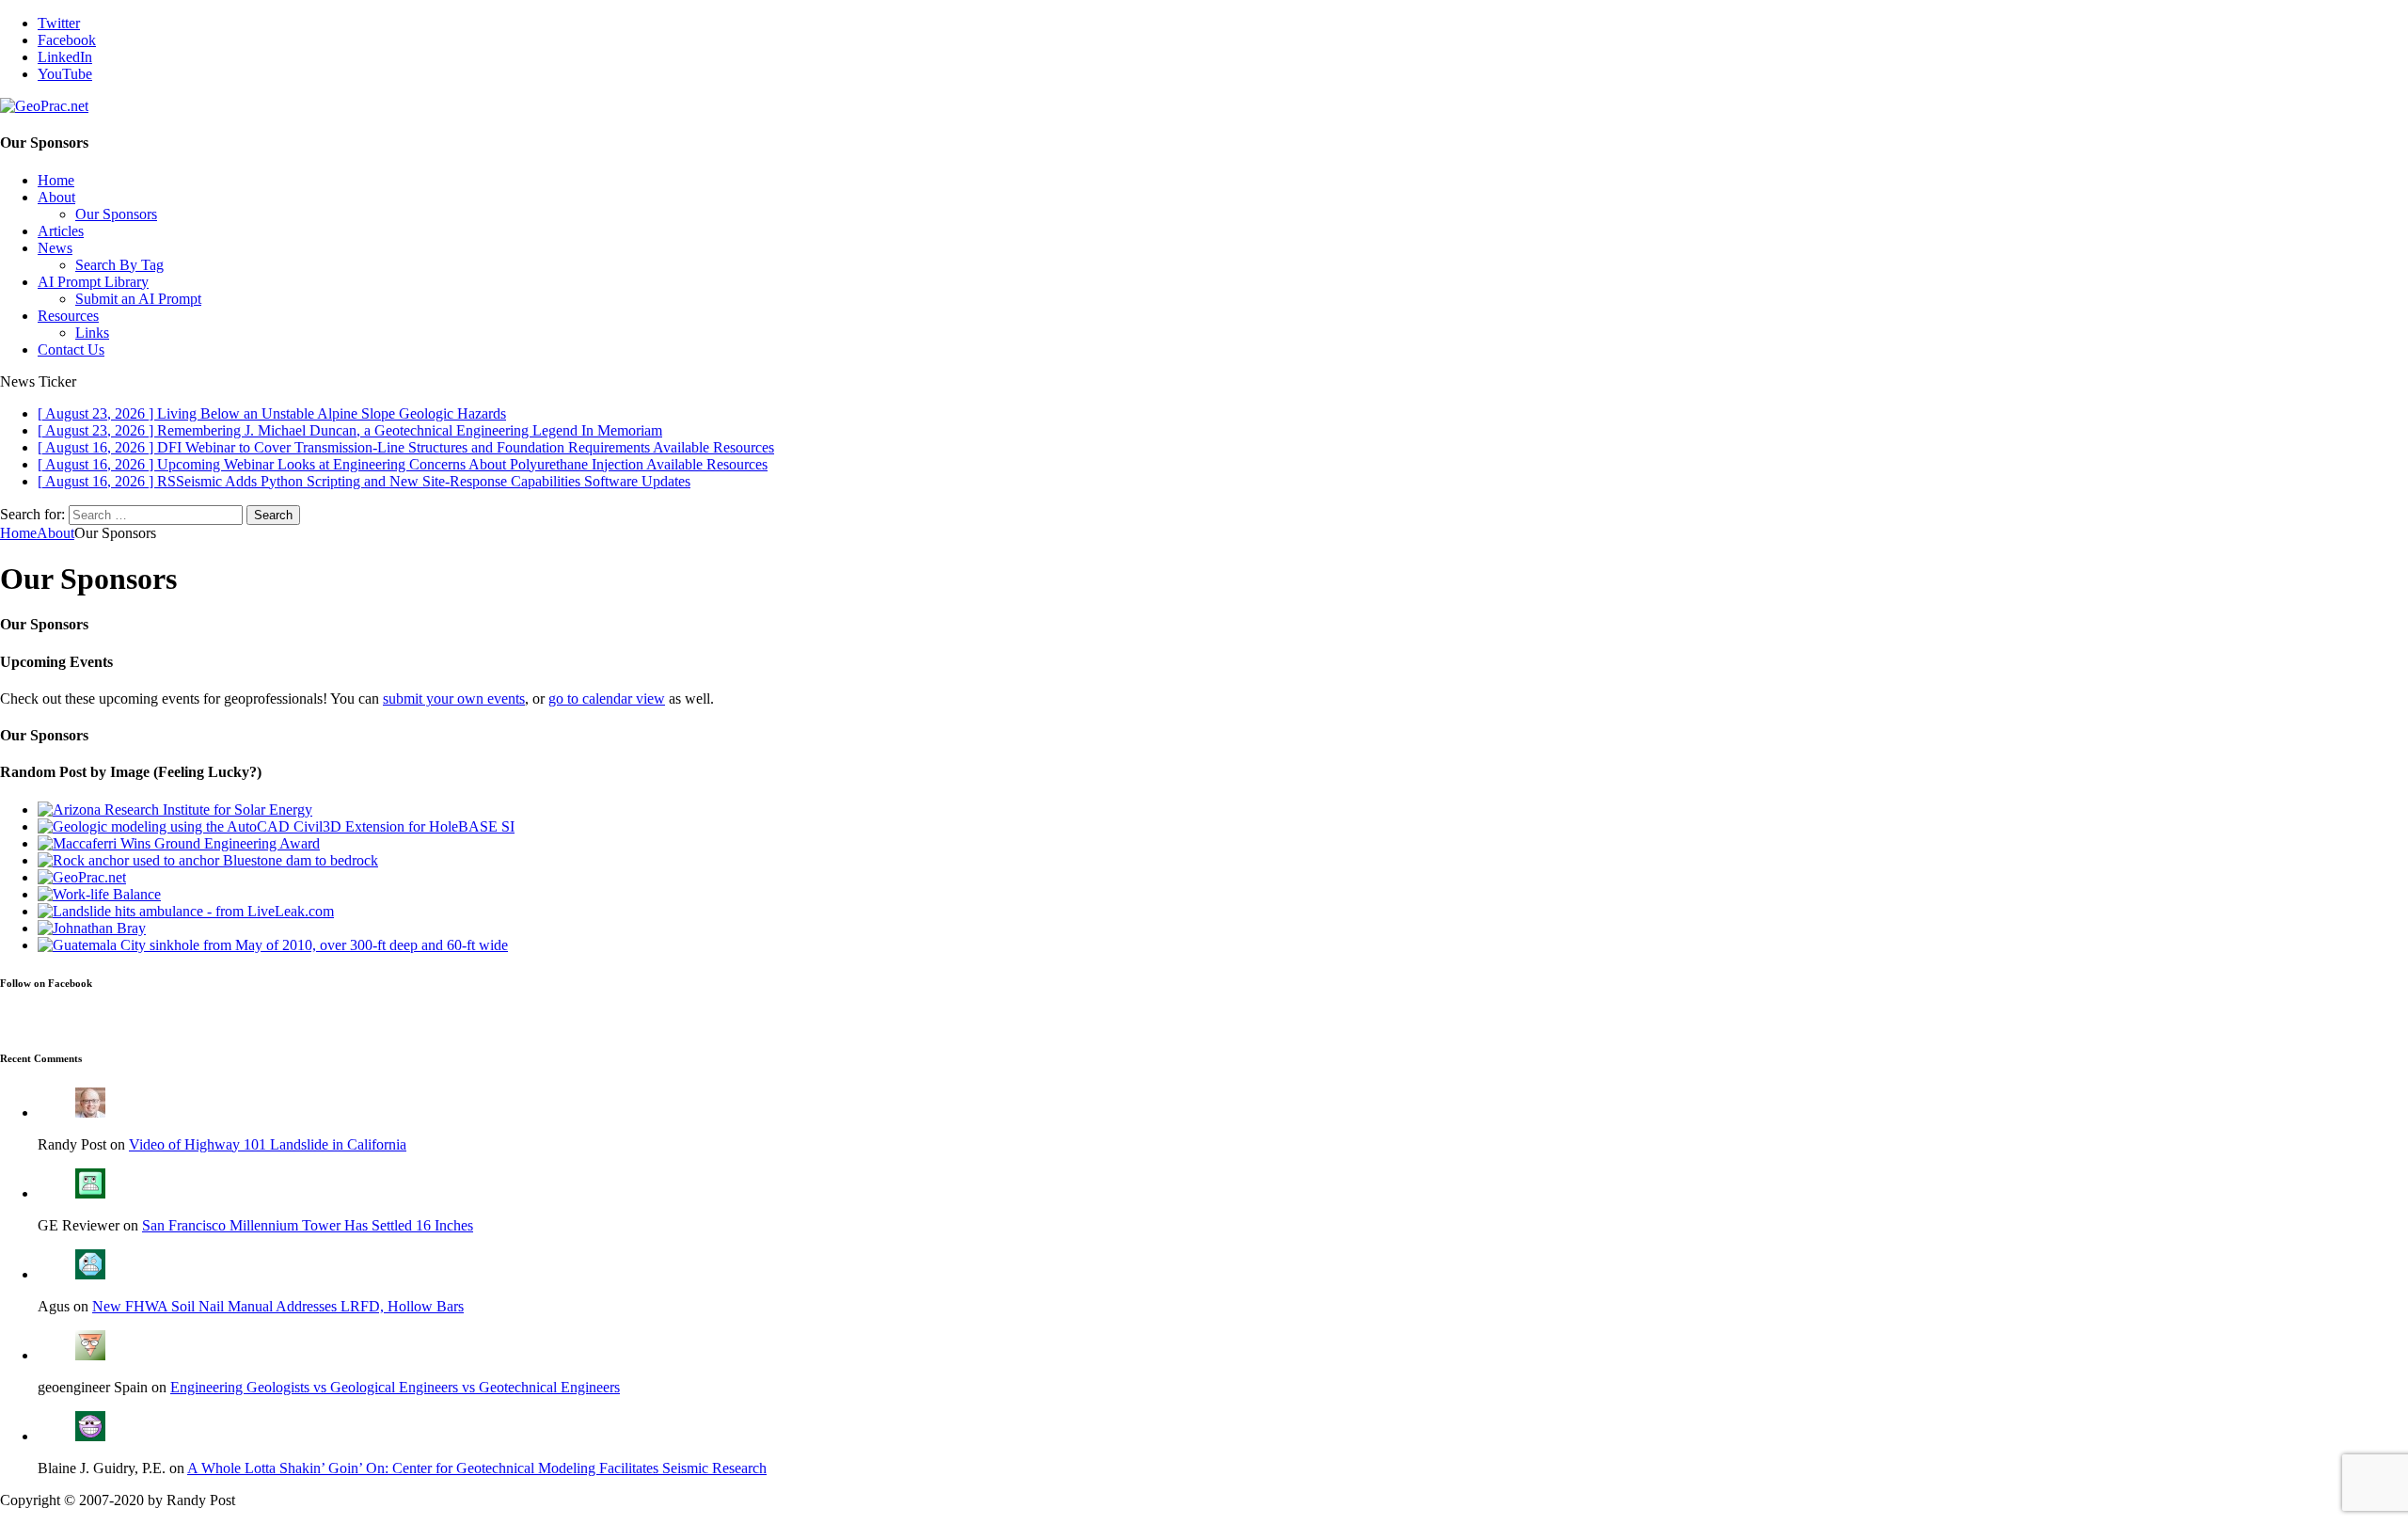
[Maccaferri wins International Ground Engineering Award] (179, 843)
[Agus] (90, 1274)
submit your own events (454, 698)
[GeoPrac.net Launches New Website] (82, 877)
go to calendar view (607, 698)
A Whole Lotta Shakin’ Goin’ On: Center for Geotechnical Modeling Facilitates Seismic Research (477, 1468)
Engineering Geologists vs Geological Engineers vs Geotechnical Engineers (395, 1387)
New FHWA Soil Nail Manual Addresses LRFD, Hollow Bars (278, 1306)
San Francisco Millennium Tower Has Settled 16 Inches (308, 1225)
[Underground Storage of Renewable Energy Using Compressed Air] (175, 810)
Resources (68, 316)
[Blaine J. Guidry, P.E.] (90, 1436)
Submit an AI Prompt (138, 299)
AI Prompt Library (93, 282)
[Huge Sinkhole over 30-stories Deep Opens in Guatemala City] (273, 945)
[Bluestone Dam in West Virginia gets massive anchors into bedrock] (208, 860)
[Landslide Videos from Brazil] (186, 911)
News (55, 248)
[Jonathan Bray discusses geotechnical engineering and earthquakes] (92, 928)
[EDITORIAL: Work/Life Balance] (99, 894)
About (56, 197)
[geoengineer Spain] (90, 1355)
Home (56, 180)
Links (92, 333)
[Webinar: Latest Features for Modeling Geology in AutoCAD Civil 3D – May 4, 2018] (276, 826)
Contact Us (71, 349)
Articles (61, 231)
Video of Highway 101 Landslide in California (268, 1144)
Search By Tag (119, 265)
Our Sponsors (116, 214)
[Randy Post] (90, 1112)
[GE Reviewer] (90, 1193)
